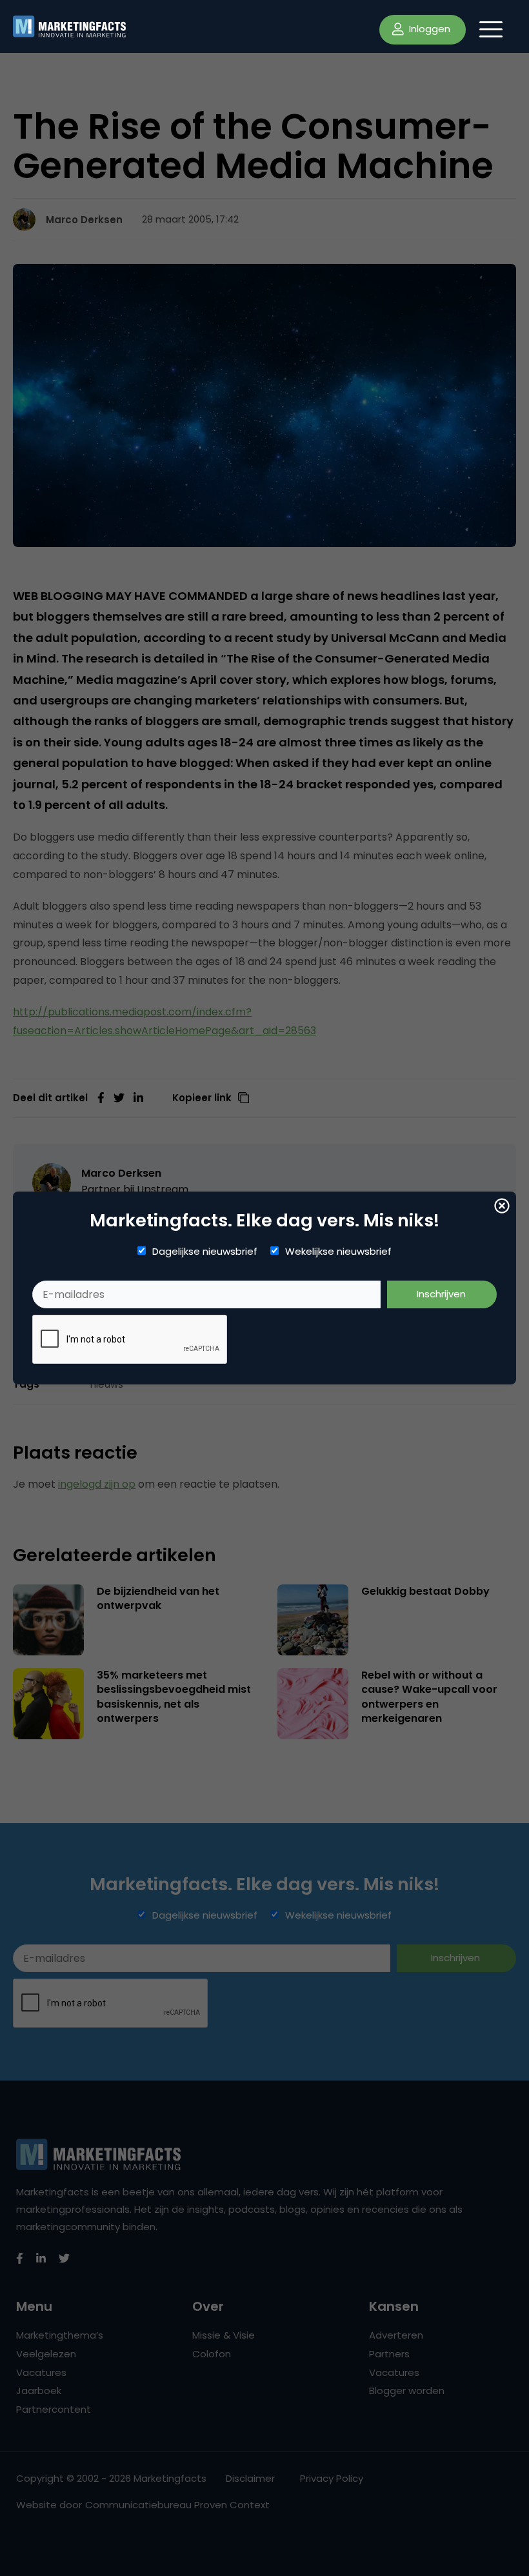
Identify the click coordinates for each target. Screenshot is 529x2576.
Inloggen (428, 29)
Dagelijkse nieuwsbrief (205, 1252)
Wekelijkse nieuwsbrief (338, 1252)
